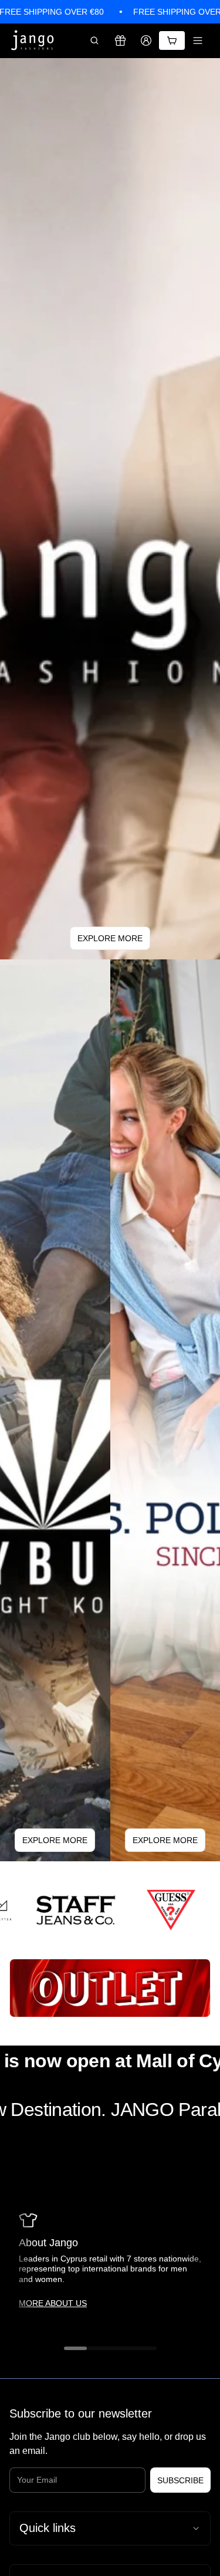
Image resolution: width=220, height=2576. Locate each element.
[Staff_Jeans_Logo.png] (60, 1910)
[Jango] (33, 41)
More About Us (53, 2303)
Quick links (48, 2528)
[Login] (146, 40)
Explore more (110, 938)
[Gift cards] (120, 40)
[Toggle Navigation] (198, 40)
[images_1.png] (156, 1910)
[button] (94, 40)
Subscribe (180, 2480)
